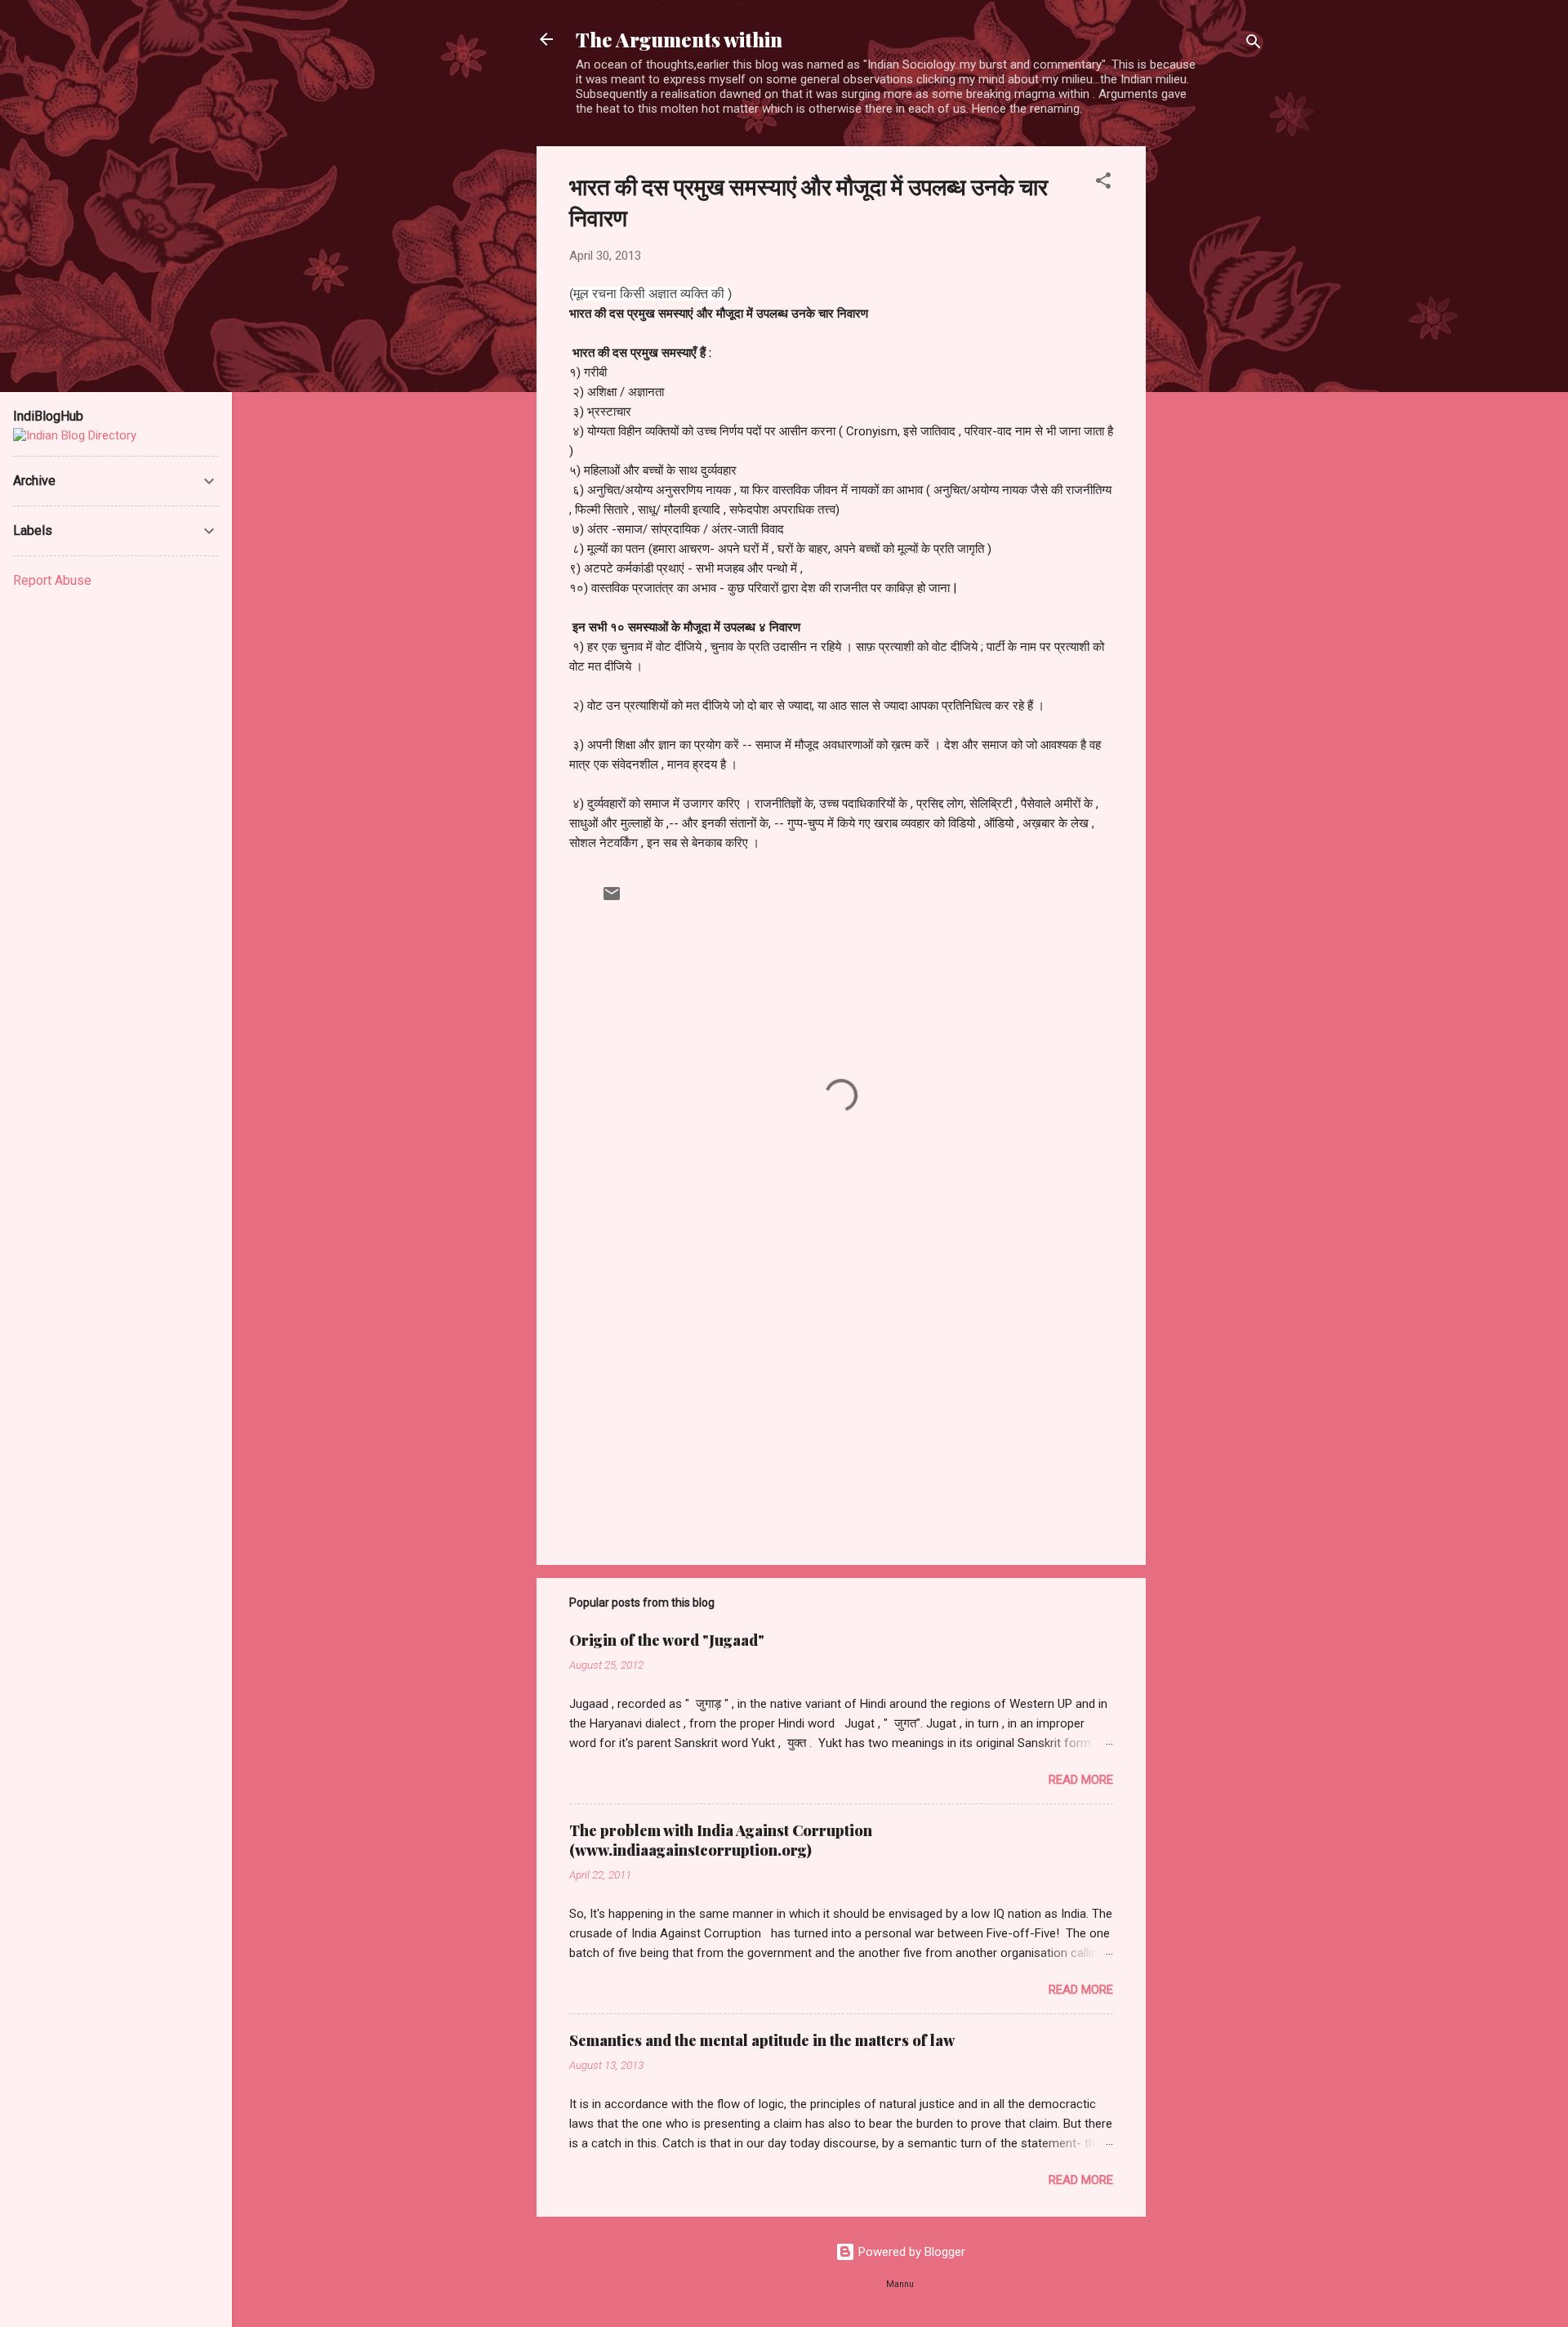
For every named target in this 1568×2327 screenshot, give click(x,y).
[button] (1103, 183)
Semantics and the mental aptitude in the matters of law (762, 2040)
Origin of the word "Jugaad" (667, 1640)
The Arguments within (679, 39)
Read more (1081, 1780)
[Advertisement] (1211, 391)
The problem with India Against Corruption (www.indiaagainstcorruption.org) (721, 1840)
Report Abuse (52, 580)
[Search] (1254, 45)
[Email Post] (612, 899)
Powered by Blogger (910, 2252)
